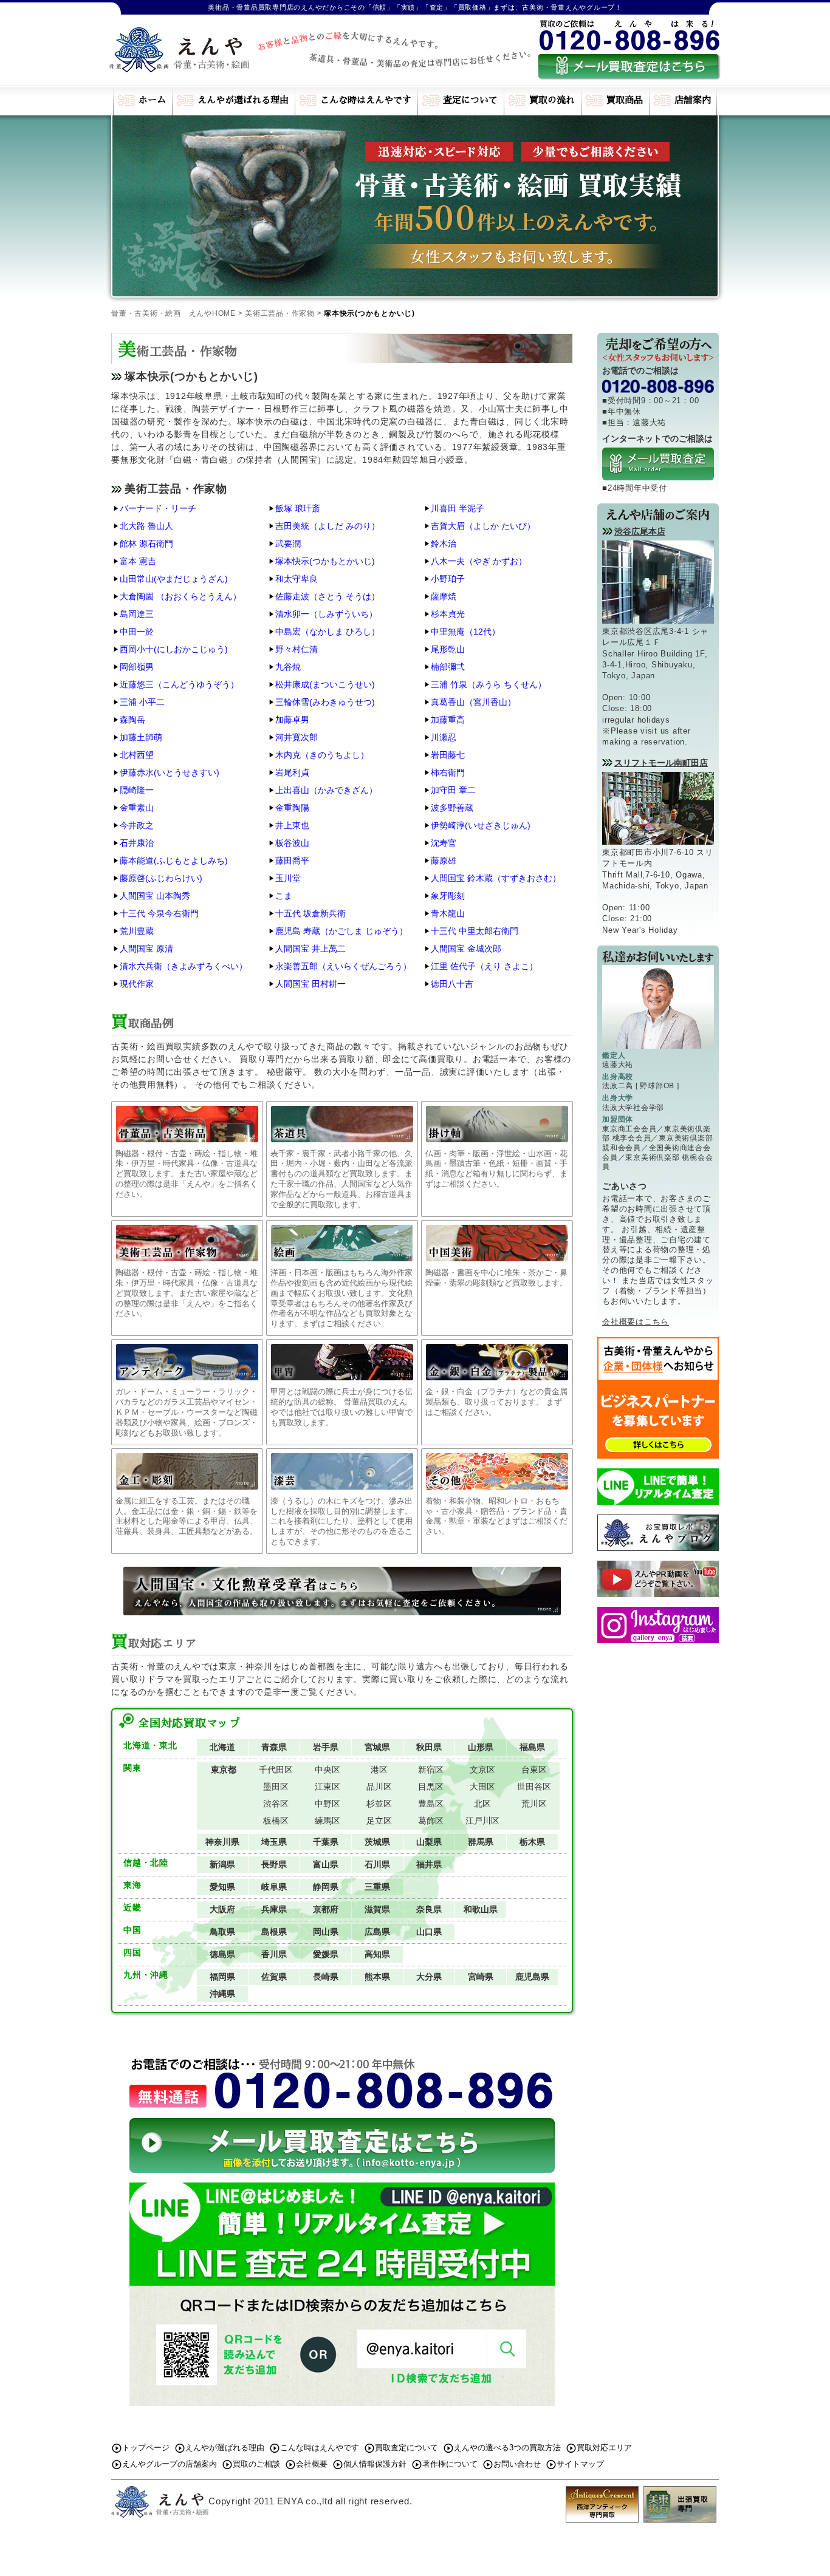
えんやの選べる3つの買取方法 (507, 2448)
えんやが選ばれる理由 (243, 100)
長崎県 (326, 1977)
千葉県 (326, 1842)
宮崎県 (481, 1977)
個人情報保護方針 (375, 2464)
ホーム (152, 100)
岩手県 (326, 1747)
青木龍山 (448, 913)
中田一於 (137, 632)
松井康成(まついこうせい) (325, 684)
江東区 (328, 1787)
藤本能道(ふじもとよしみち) (174, 860)
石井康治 (137, 843)
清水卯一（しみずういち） (326, 614)
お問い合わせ (517, 2464)
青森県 (274, 1747)
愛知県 (222, 1887)
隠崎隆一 (137, 790)
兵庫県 (274, 1909)
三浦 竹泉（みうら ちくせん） (489, 684)
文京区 (482, 1770)
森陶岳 (132, 720)
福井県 (429, 1864)
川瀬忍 (444, 737)
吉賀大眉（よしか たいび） (483, 526)
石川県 (377, 1864)
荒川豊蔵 (137, 931)
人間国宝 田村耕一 (310, 984)
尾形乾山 (448, 649)
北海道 (222, 1747)
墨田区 (276, 1787)
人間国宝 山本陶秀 (155, 896)
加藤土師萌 (141, 737)
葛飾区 (431, 1821)
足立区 (379, 1821)
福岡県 (222, 1977)
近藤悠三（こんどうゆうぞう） (179, 684)
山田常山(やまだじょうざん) (174, 579)
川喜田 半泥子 (458, 508)
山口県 (429, 1932)
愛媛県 (326, 1954)
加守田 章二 (453, 790)
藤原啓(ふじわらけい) (161, 878)
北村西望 (137, 755)
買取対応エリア (604, 2448)
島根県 (274, 1932)
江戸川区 (482, 1821)
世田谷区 (534, 1787)
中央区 (328, 1770)
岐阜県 (274, 1887)
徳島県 (222, 1954)
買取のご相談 (256, 2464)
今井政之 (137, 825)
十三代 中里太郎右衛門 (475, 931)
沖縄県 (222, 1994)
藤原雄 (444, 860)
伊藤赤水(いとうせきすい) (170, 772)
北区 (482, 1804)
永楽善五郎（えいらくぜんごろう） (343, 966)
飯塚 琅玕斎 (298, 508)
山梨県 (429, 1842)
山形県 (481, 1747)
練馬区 (328, 1821)
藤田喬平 (292, 860)
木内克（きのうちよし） (322, 755)
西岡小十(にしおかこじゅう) (174, 649)
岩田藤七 (448, 755)
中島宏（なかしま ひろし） (328, 632)
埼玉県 (274, 1842)
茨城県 (377, 1842)
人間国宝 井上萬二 (310, 949)
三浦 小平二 (142, 702)
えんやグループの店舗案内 (170, 2464)
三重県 (377, 1887)
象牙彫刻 (448, 896)
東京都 (224, 1770)
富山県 (326, 1864)
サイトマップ (580, 2464)
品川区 (379, 1787)
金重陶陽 (292, 808)
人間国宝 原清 (146, 949)
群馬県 (481, 1842)
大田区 (482, 1787)
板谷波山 (292, 843)
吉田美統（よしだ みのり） (328, 526)
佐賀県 (274, 1977)
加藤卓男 (292, 720)
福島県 (532, 1747)
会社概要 (312, 2464)
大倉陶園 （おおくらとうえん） (180, 596)
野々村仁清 (297, 649)
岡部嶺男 (137, 667)
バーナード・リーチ (158, 508)
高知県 (377, 1954)
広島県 (377, 1932)
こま (284, 896)
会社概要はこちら (636, 1322)
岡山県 (326, 1932)
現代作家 (137, 984)
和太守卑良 (297, 579)
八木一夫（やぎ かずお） (479, 561)
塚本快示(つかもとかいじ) (325, 561)
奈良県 (429, 1909)
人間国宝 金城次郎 (466, 949)
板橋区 (276, 1821)
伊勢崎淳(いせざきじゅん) (481, 825)
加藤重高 (448, 720)
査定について (470, 100)
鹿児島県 (532, 1977)
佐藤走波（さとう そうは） (328, 596)
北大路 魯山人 (146, 526)
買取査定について (406, 2448)
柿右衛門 (448, 772)
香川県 (274, 1954)
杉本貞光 (448, 614)
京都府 (326, 1909)
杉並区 (379, 1804)
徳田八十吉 (452, 984)
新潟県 (222, 1864)
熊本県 (377, 1977)
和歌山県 (481, 1909)
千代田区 (276, 1770)
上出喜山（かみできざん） (326, 790)
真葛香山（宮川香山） (473, 702)
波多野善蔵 (452, 808)
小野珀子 (448, 579)
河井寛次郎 (297, 737)
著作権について (450, 2464)
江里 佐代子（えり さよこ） (484, 966)
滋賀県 (377, 1909)
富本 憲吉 (138, 561)
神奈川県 (222, 1842)
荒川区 (534, 1804)
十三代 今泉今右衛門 (159, 913)
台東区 (534, 1770)
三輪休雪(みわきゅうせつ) (325, 702)
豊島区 (431, 1804)
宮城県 (377, 1747)
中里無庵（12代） (465, 632)
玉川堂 (288, 878)
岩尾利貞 (292, 772)
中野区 (328, 1804)
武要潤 (288, 543)
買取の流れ (552, 100)
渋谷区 (276, 1804)
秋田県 (429, 1747)
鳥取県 (222, 1932)
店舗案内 (693, 100)
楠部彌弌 (448, 667)
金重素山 (137, 808)
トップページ (146, 2448)
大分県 (429, 1977)
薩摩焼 (444, 596)
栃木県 (532, 1842)
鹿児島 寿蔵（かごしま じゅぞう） (341, 931)
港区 (379, 1770)
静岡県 (326, 1887)
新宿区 (431, 1770)
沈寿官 (444, 843)
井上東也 (292, 825)
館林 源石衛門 (146, 543)
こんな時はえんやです (366, 100)
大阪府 (222, 1909)
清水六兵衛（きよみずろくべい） (183, 966)
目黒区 (431, 1787)
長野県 (274, 1864)
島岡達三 (137, 614)
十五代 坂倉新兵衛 (310, 913)
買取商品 (625, 100)
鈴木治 (444, 543)
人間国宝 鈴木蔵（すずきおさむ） (496, 878)
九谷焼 (288, 667)
